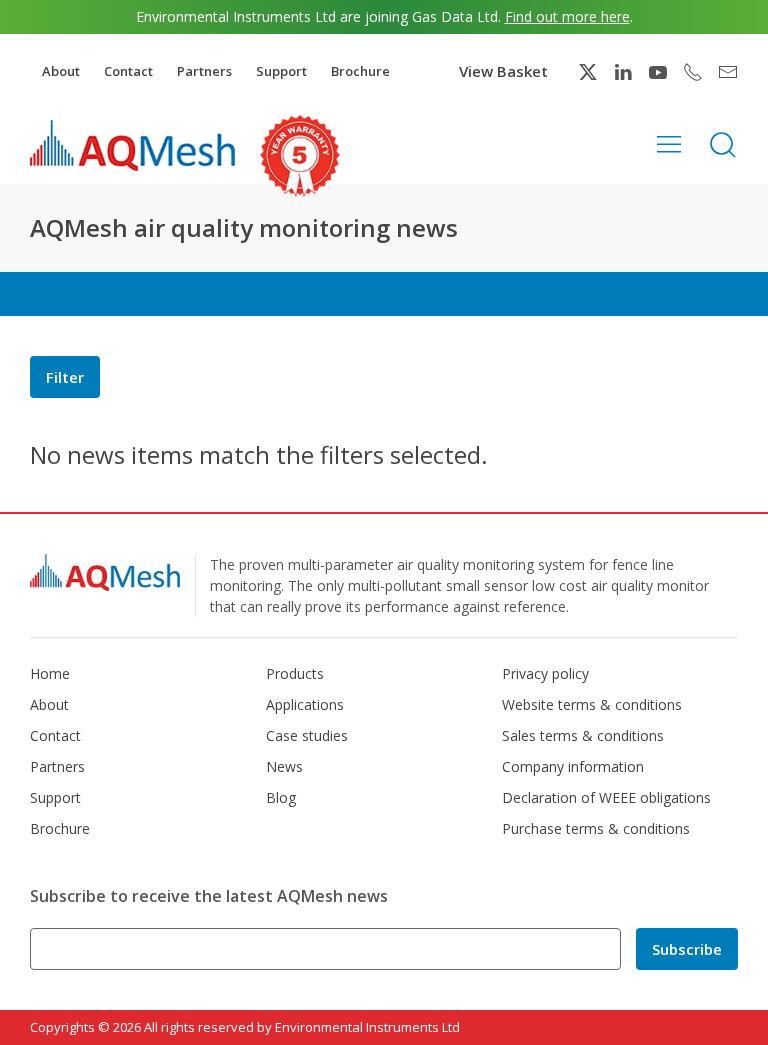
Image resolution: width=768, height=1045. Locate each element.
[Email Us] (728, 72)
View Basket (503, 71)
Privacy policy (545, 673)
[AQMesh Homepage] (132, 145)
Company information (573, 766)
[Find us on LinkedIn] (623, 72)
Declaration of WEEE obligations (606, 797)
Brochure (360, 71)
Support (281, 71)
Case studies (307, 735)
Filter (65, 377)
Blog (281, 797)
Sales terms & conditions (583, 735)
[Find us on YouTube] (658, 72)
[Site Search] (723, 143)
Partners (204, 71)
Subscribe (687, 949)
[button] (669, 143)
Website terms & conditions (592, 704)
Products (295, 673)
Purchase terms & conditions (596, 828)
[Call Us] (693, 72)
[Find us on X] (588, 72)
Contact (128, 71)
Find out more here (567, 16)
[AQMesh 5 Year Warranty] (300, 156)
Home (50, 673)
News (284, 766)
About (61, 71)
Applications (305, 704)
